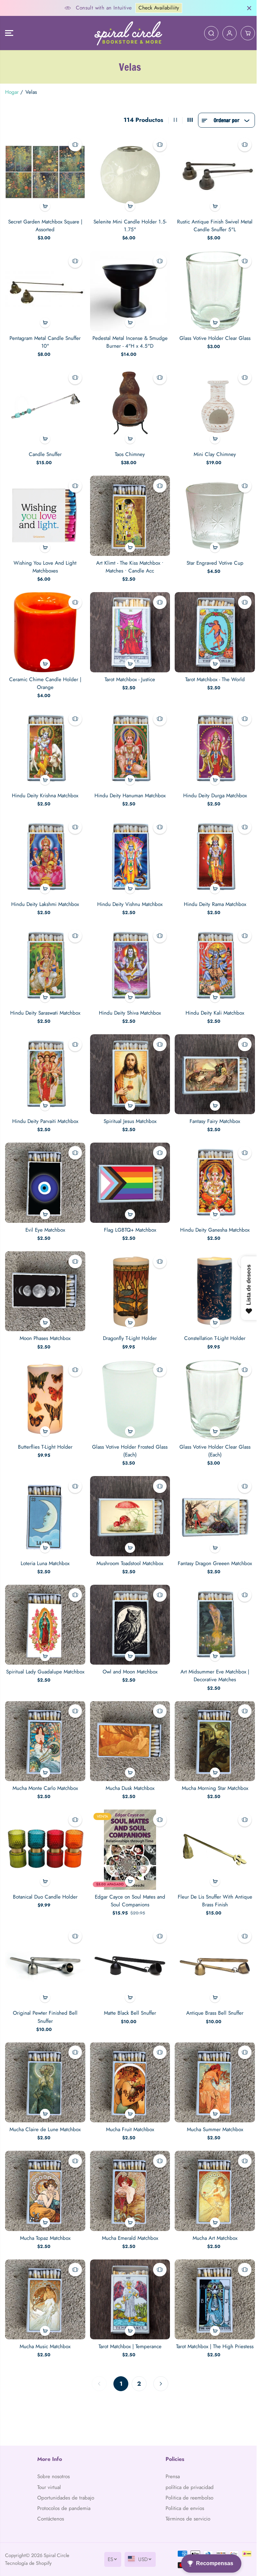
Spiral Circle (57, 2555)
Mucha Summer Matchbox (212, 2109)
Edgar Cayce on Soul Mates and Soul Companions (128, 1882)
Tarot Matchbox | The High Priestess (212, 2324)
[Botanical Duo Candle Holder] (45, 1832)
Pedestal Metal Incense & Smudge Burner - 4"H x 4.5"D (128, 340)
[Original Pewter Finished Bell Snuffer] (45, 1947)
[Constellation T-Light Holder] (212, 1279)
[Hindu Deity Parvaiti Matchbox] (45, 1065)
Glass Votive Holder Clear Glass (212, 336)
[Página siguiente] (159, 2361)
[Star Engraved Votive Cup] (212, 512)
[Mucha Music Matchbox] (45, 2277)
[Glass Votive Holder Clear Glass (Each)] (212, 1387)
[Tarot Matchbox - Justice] (128, 627)
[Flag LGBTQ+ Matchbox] (128, 1172)
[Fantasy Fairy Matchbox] (212, 1065)
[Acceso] (226, 33)
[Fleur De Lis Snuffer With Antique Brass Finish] (212, 1832)
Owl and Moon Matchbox (128, 1656)
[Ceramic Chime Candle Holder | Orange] (45, 627)
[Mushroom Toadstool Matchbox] (128, 1502)
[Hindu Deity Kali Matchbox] (212, 957)
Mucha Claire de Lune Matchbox (45, 2109)
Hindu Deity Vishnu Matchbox (128, 896)
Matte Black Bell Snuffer (128, 1994)
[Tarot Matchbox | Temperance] (128, 2277)
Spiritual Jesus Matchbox (128, 1111)
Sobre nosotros (53, 2469)
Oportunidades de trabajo (57, 2494)
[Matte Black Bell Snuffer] (128, 1947)
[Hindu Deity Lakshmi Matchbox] (45, 850)
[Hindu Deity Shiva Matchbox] (128, 957)
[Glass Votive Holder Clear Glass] (212, 289)
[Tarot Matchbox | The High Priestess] (212, 2277)
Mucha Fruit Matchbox (128, 2109)
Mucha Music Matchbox (45, 2324)
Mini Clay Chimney (212, 451)
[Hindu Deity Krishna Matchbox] (45, 742)
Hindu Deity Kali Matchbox (212, 1004)
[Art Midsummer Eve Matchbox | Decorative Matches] (212, 1609)
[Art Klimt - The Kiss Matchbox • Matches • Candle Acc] (128, 512)
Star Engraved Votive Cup (212, 559)
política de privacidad (188, 2479)
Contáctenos (50, 2519)
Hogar (12, 92)
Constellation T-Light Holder (212, 1326)
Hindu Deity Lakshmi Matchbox (45, 896)
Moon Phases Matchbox (45, 1326)
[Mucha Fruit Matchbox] (128, 2063)
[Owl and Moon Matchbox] (128, 1609)
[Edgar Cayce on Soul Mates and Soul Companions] (128, 1832)
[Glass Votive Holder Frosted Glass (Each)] (128, 1387)
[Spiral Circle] (127, 33)
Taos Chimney (128, 451)
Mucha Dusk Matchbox (128, 1771)
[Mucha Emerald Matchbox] (128, 2170)
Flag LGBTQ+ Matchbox (128, 1219)
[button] (9, 33)
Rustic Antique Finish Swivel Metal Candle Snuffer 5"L (212, 225)
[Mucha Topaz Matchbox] (45, 2170)
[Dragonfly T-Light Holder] (128, 1279)
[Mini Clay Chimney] (212, 404)
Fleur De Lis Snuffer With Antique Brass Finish (212, 1882)
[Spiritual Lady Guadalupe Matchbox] (45, 1609)
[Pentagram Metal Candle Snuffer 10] (45, 289)
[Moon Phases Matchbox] (45, 1279)
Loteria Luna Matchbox (45, 1549)
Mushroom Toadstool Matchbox (128, 1549)
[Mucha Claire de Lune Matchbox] (45, 2063)
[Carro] (244, 33)
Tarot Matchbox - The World (212, 674)
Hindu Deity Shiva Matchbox (128, 1004)
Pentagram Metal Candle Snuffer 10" (45, 340)
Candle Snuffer (45, 451)
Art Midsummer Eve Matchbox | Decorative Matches (212, 1660)
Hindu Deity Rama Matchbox (212, 896)
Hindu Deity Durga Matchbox (212, 789)
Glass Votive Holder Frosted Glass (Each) (128, 1437)
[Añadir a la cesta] (45, 205)
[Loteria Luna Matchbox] (45, 1502)
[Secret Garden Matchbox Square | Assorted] (45, 174)
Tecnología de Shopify (28, 2563)
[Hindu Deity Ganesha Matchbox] (212, 1172)
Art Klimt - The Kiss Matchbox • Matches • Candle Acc (128, 562)
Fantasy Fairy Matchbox (212, 1111)
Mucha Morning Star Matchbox (212, 1771)
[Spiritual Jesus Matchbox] (128, 1065)
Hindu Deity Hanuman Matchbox (128, 789)
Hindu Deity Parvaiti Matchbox (45, 1111)
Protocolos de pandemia (63, 2508)
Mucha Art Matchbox (212, 2216)
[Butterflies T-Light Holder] (45, 1387)
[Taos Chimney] (128, 404)
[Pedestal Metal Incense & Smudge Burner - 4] (128, 289)
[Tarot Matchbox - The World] (212, 627)
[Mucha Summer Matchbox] (212, 2063)
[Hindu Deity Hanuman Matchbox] (128, 742)
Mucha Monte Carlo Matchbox (45, 1771)
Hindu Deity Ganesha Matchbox (212, 1219)
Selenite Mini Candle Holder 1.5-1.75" (128, 225)
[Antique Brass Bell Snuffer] (212, 1947)
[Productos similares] (74, 145)
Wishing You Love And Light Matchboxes (45, 562)
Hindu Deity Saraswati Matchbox (45, 1004)
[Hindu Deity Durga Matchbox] (212, 742)
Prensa (171, 2469)
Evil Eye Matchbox (45, 1219)
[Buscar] (208, 33)
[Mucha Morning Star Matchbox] (212, 1725)
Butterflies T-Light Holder (45, 1433)
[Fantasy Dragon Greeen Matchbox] (212, 1502)
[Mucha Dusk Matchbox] (128, 1725)
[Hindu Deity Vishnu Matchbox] (128, 850)
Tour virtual (49, 2479)
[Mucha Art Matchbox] (212, 2170)
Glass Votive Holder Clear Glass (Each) (212, 1437)
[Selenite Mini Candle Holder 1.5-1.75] (128, 174)
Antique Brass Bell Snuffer (212, 1994)
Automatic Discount (173, 8)
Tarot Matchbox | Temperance (128, 2324)
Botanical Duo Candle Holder (45, 1879)
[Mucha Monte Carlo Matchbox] (45, 1725)
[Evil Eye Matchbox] (45, 1172)
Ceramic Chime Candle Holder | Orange (45, 678)
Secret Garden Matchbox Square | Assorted (45, 225)
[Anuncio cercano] (246, 8)
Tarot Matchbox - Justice (128, 674)
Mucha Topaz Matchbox (45, 2216)
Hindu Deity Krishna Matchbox (45, 789)
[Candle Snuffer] (45, 404)
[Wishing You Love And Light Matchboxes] (45, 512)
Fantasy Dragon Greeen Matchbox (212, 1549)
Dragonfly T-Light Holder (128, 1326)
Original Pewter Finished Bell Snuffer (45, 1998)
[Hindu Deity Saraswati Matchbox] (45, 957)
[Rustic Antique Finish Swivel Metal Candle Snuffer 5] (212, 174)
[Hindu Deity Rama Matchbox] (212, 850)
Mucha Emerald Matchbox (128, 2216)
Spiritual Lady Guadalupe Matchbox (45, 1656)
